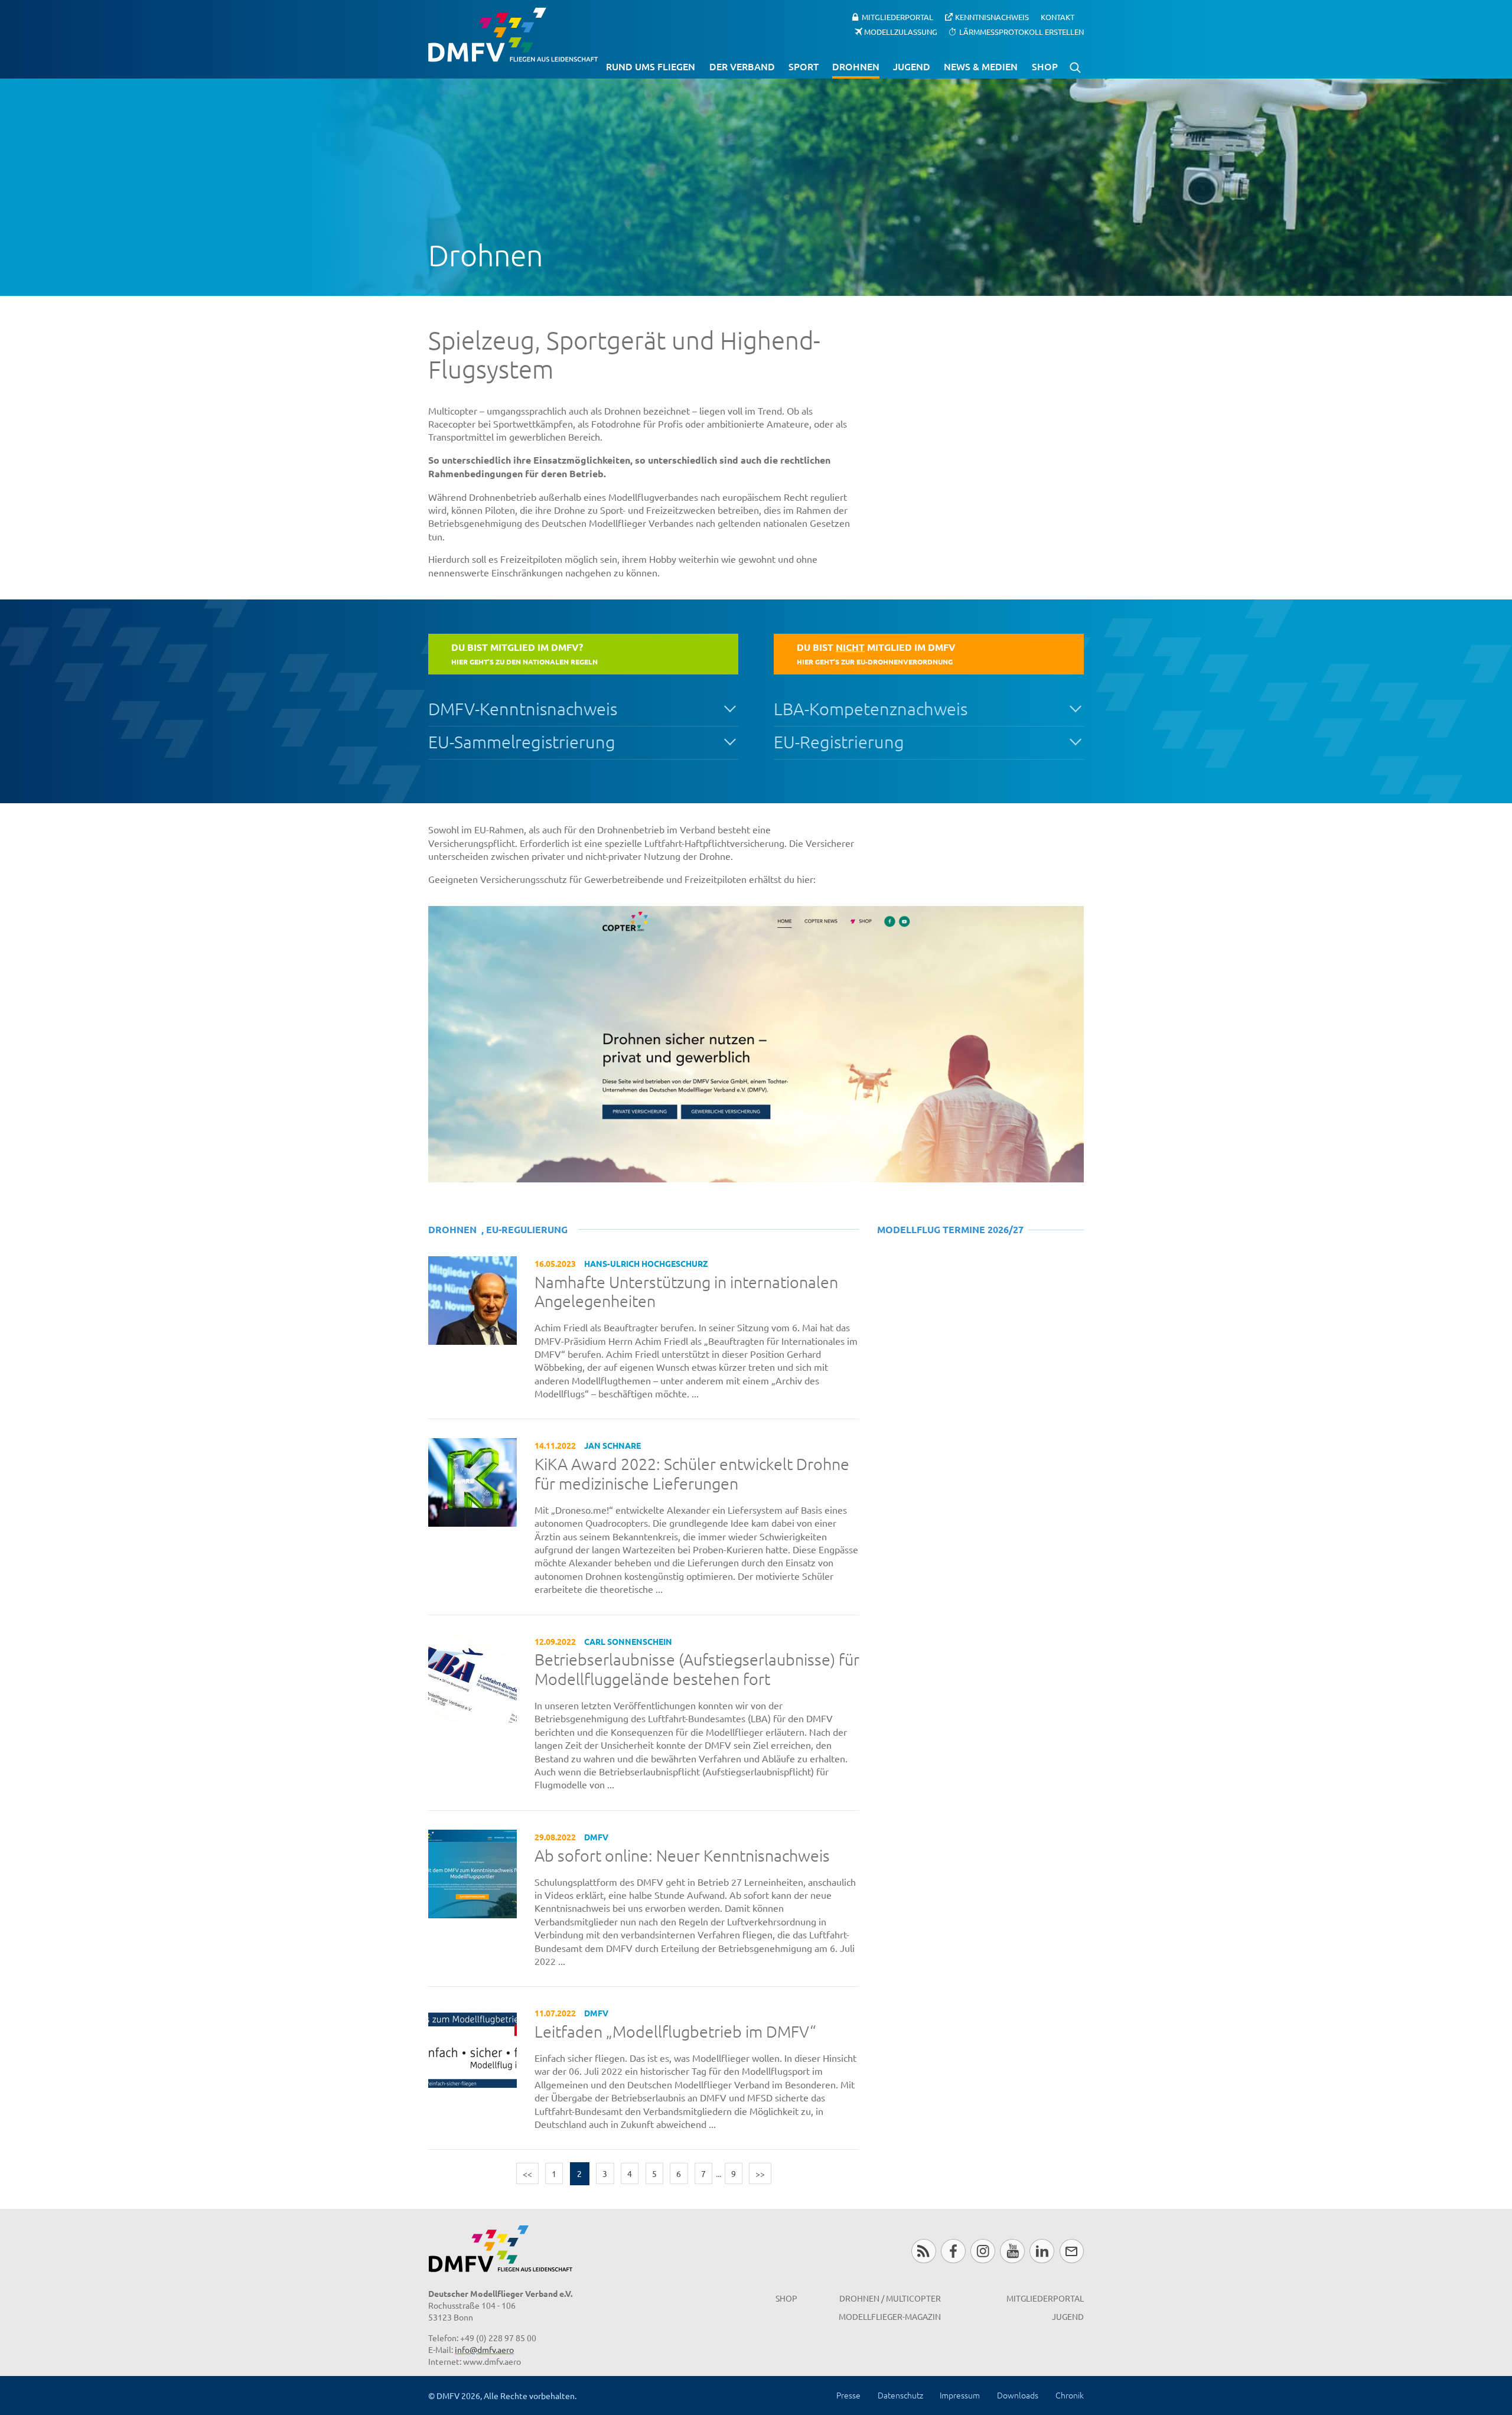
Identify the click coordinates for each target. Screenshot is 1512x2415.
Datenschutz (900, 2395)
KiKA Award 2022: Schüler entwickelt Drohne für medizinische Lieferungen (692, 1474)
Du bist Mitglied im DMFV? (524, 653)
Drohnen (856, 66)
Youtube (1012, 2251)
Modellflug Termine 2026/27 (950, 1229)
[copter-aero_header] (756, 1044)
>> (760, 2173)
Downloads (1018, 2395)
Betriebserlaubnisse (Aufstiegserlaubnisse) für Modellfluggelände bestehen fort (697, 1669)
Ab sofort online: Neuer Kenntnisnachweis (682, 1856)
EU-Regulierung (527, 1229)
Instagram (983, 2251)
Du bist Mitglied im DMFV (876, 653)
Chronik (1070, 2395)
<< (527, 2173)
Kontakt (1058, 17)
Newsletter (1072, 2251)
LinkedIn (1042, 2251)
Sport (804, 66)
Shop (1045, 66)
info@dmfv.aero (484, 2349)
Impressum (960, 2395)
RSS (923, 2251)
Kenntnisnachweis (992, 17)
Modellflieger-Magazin (890, 2316)
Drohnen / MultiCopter (890, 2298)
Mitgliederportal (897, 17)
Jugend (912, 66)
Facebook (953, 2251)
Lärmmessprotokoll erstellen (1021, 31)
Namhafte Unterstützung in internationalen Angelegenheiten (686, 1292)
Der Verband (742, 66)
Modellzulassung (901, 31)
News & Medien (981, 66)
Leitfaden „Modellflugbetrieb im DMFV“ (675, 2032)
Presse (848, 2395)
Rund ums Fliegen (651, 66)
